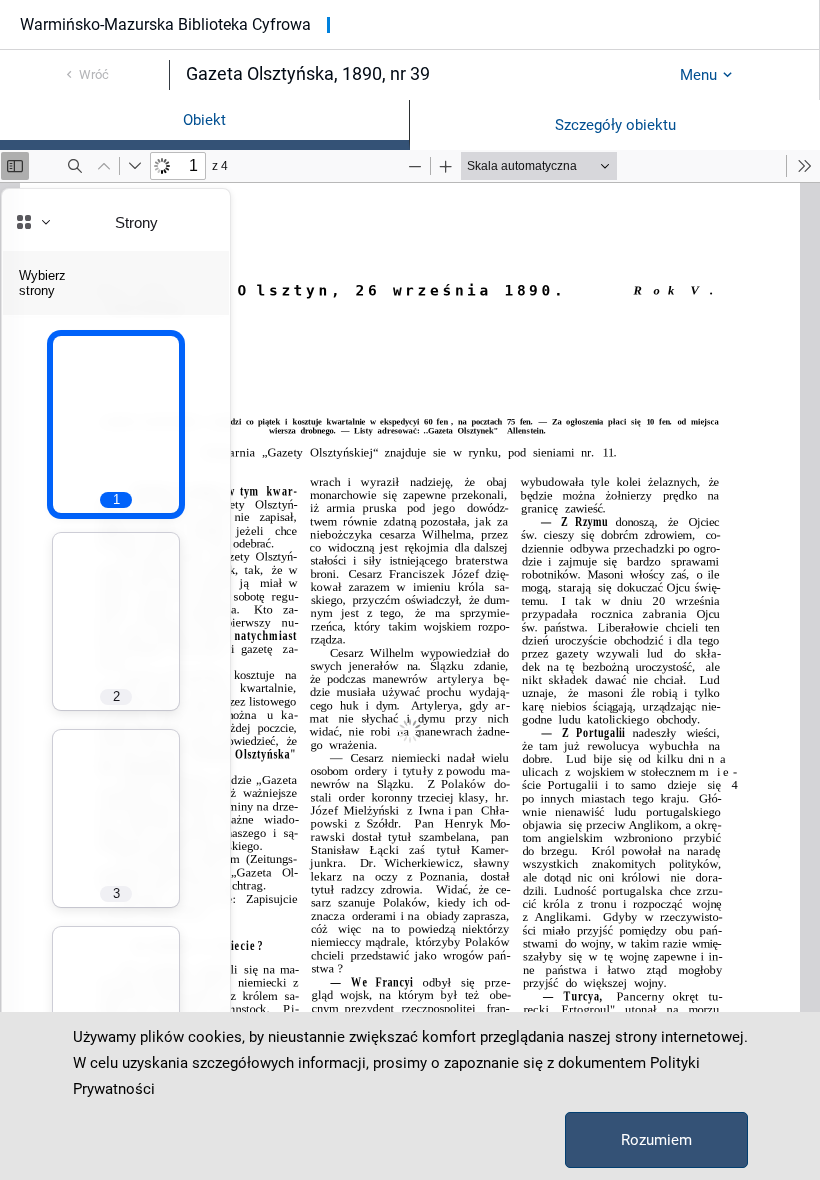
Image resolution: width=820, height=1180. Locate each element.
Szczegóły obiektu (615, 125)
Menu (698, 75)
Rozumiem (656, 1140)
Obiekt (204, 120)
